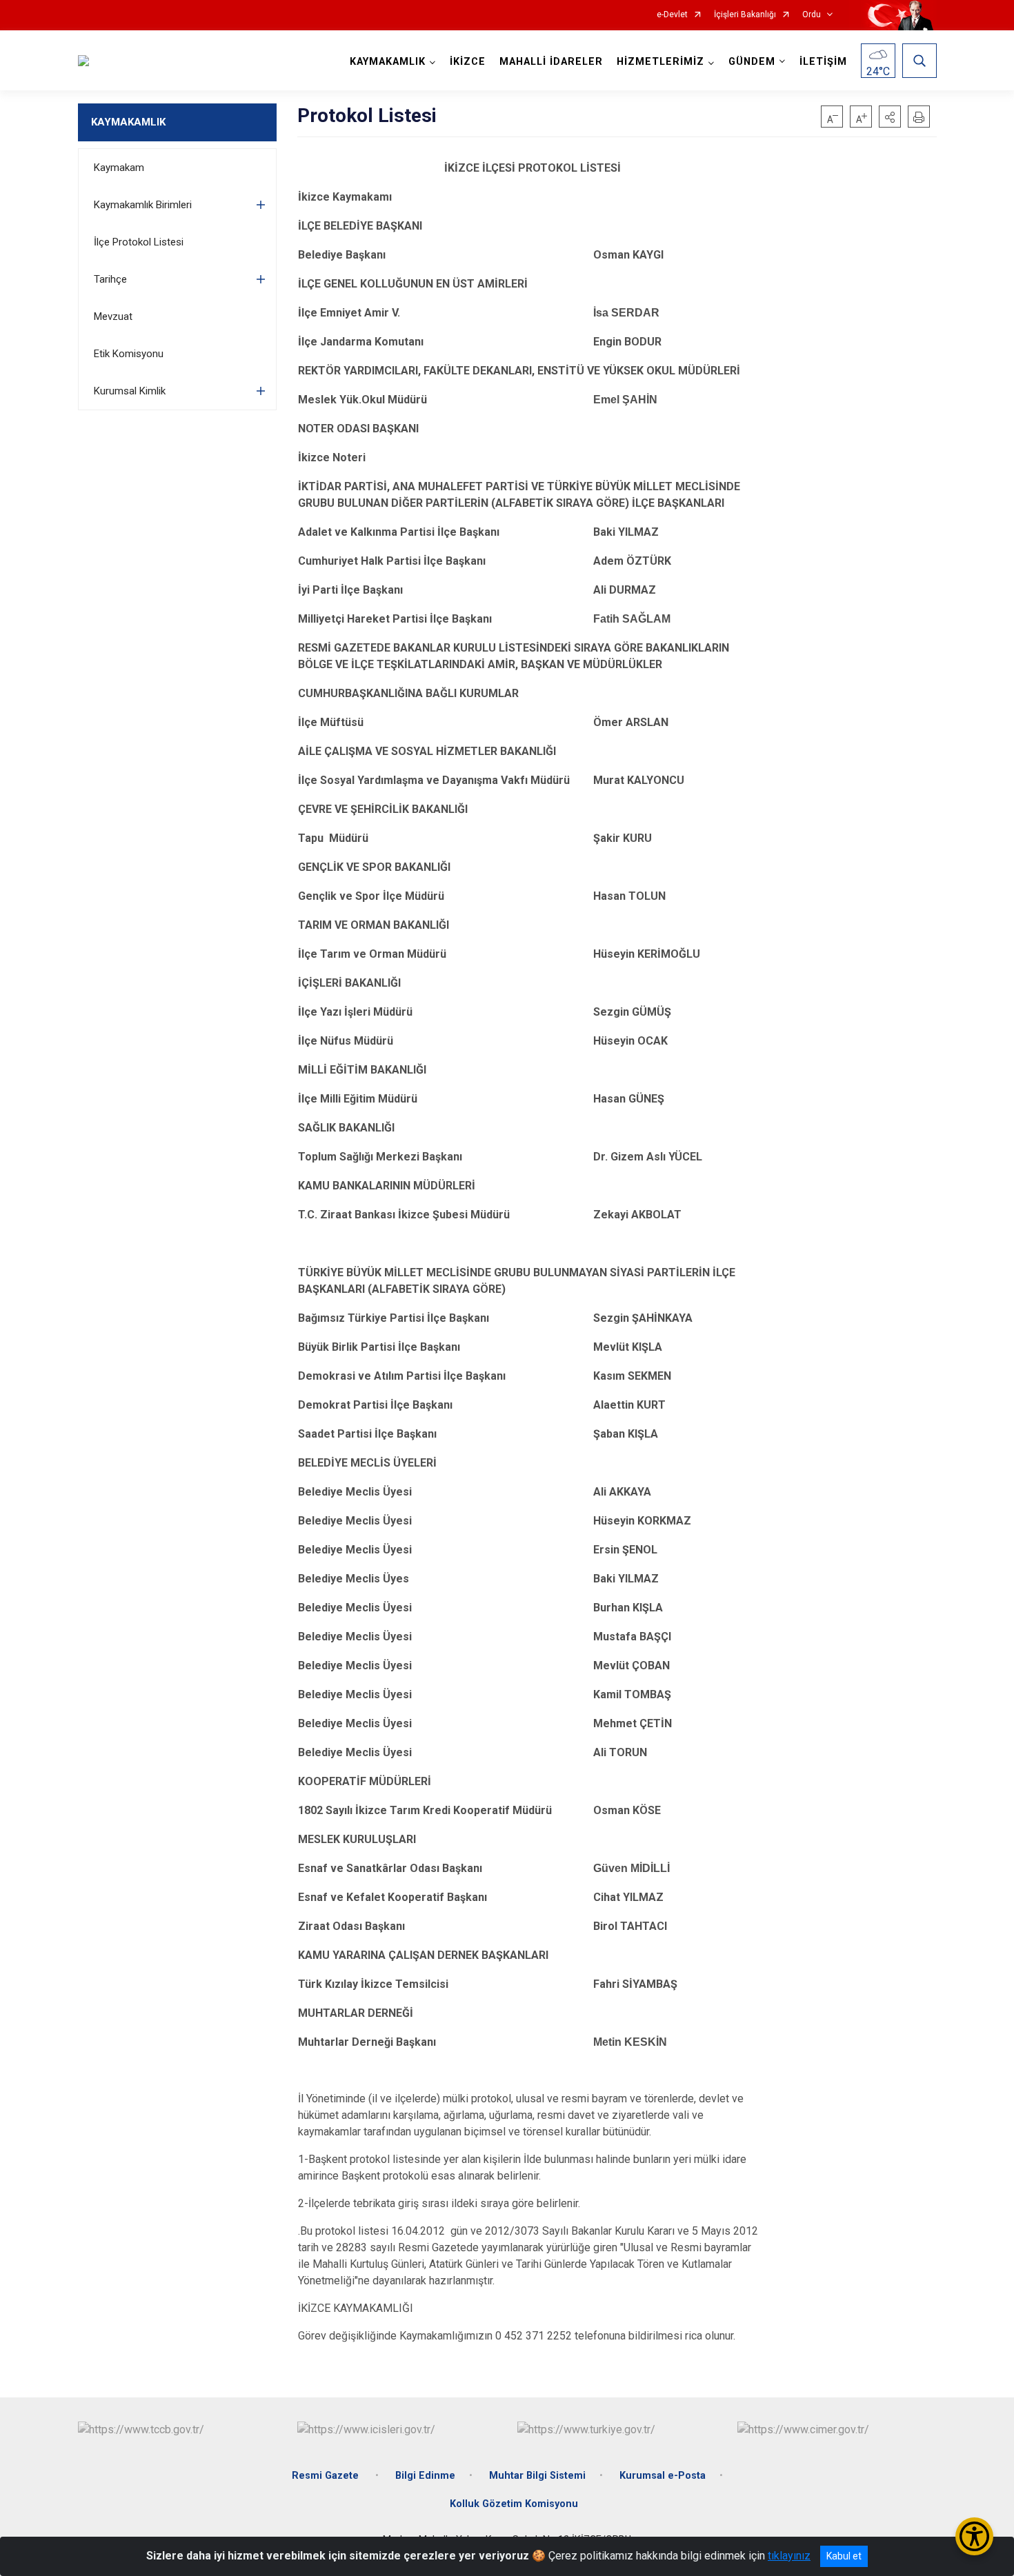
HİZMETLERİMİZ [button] (660, 62)
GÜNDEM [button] (752, 62)
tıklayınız (789, 2556)
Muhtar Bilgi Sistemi (537, 2476)
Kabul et (844, 2556)
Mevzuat (113, 316)
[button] (890, 117)
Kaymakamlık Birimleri (143, 205)
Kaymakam (119, 168)
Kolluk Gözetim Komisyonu (514, 2504)
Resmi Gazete (327, 2476)
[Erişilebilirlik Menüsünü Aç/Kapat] (974, 2536)
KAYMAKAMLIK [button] (388, 62)
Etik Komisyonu (129, 354)
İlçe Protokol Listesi (139, 242)
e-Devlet (672, 15)
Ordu (812, 15)
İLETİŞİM (823, 62)
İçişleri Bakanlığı (745, 15)
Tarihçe (110, 279)
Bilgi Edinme (425, 2476)
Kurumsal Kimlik (130, 391)
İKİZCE (468, 62)
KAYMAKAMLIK (128, 122)
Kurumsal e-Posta (663, 2476)
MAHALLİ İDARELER (551, 62)
